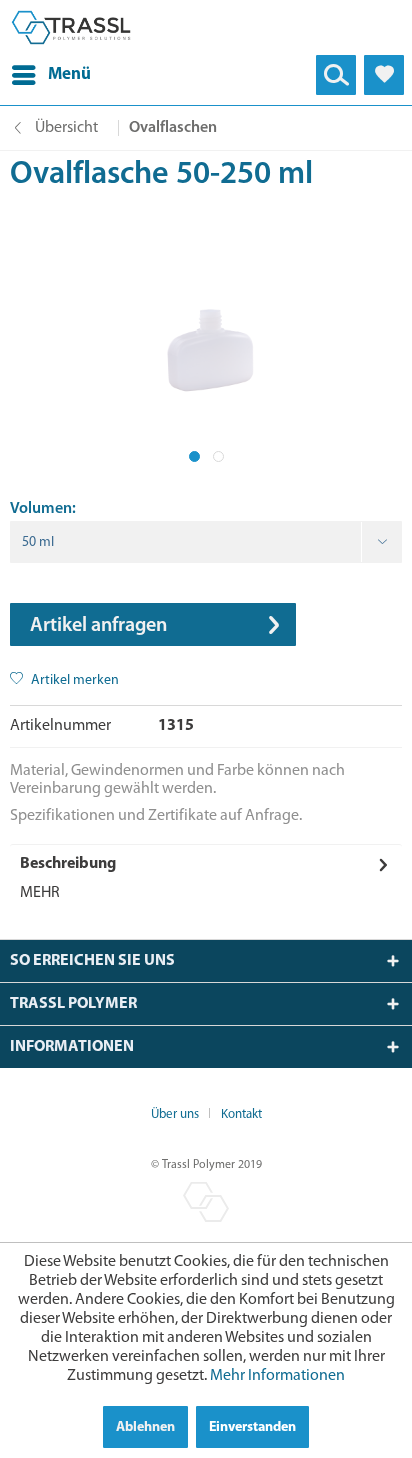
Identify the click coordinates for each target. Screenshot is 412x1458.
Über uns (175, 1114)
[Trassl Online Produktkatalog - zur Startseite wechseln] (71, 27)
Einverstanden (252, 1427)
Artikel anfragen (98, 626)
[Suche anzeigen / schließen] (336, 75)
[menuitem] (52, 75)
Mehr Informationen (277, 1376)
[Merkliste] (384, 75)
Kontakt (241, 1114)
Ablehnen (145, 1427)
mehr (40, 893)
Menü (69, 74)
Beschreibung (68, 864)
